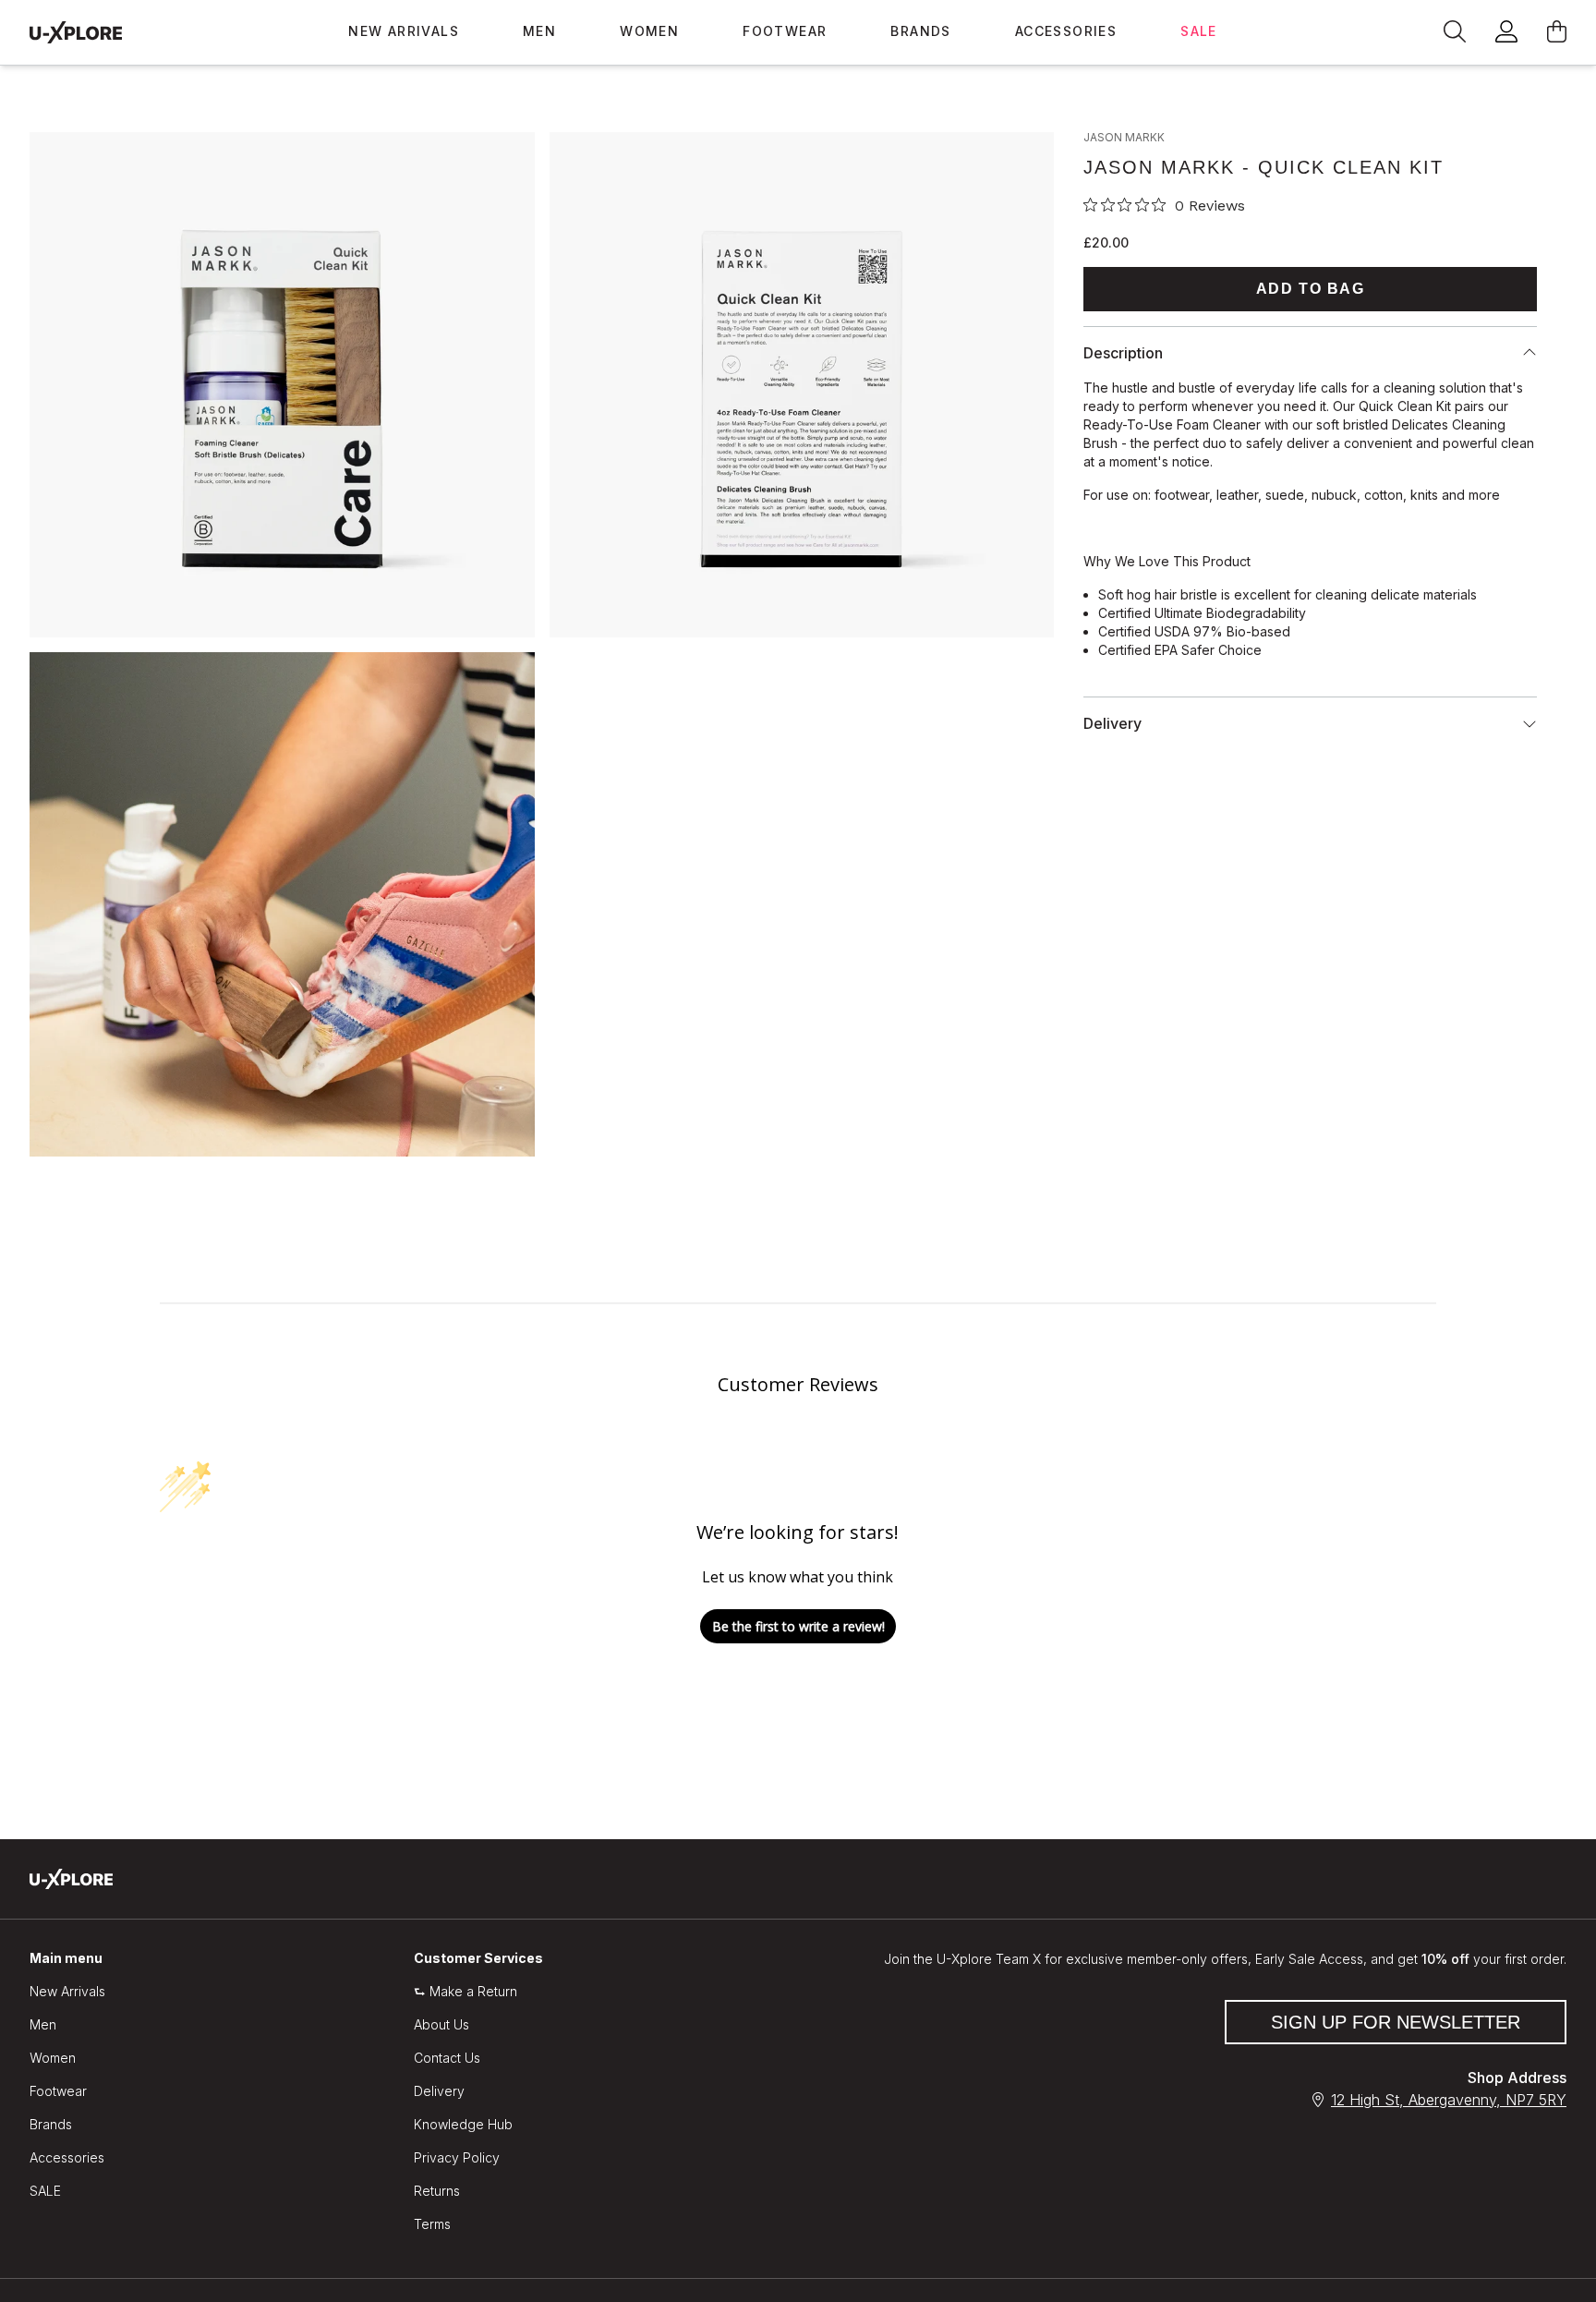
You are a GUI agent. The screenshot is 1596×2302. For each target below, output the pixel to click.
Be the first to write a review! (798, 1626)
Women (649, 31)
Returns (437, 2191)
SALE (1199, 31)
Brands (920, 31)
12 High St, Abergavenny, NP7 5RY (1449, 2100)
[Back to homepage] (76, 32)
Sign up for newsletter (1396, 2022)
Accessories (1066, 31)
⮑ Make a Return (465, 1991)
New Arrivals (404, 31)
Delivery (439, 2091)
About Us (441, 2024)
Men (539, 31)
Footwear (785, 31)
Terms (432, 2224)
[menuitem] (404, 32)
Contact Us (447, 2058)
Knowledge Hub (463, 2124)
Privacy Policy (457, 2157)
